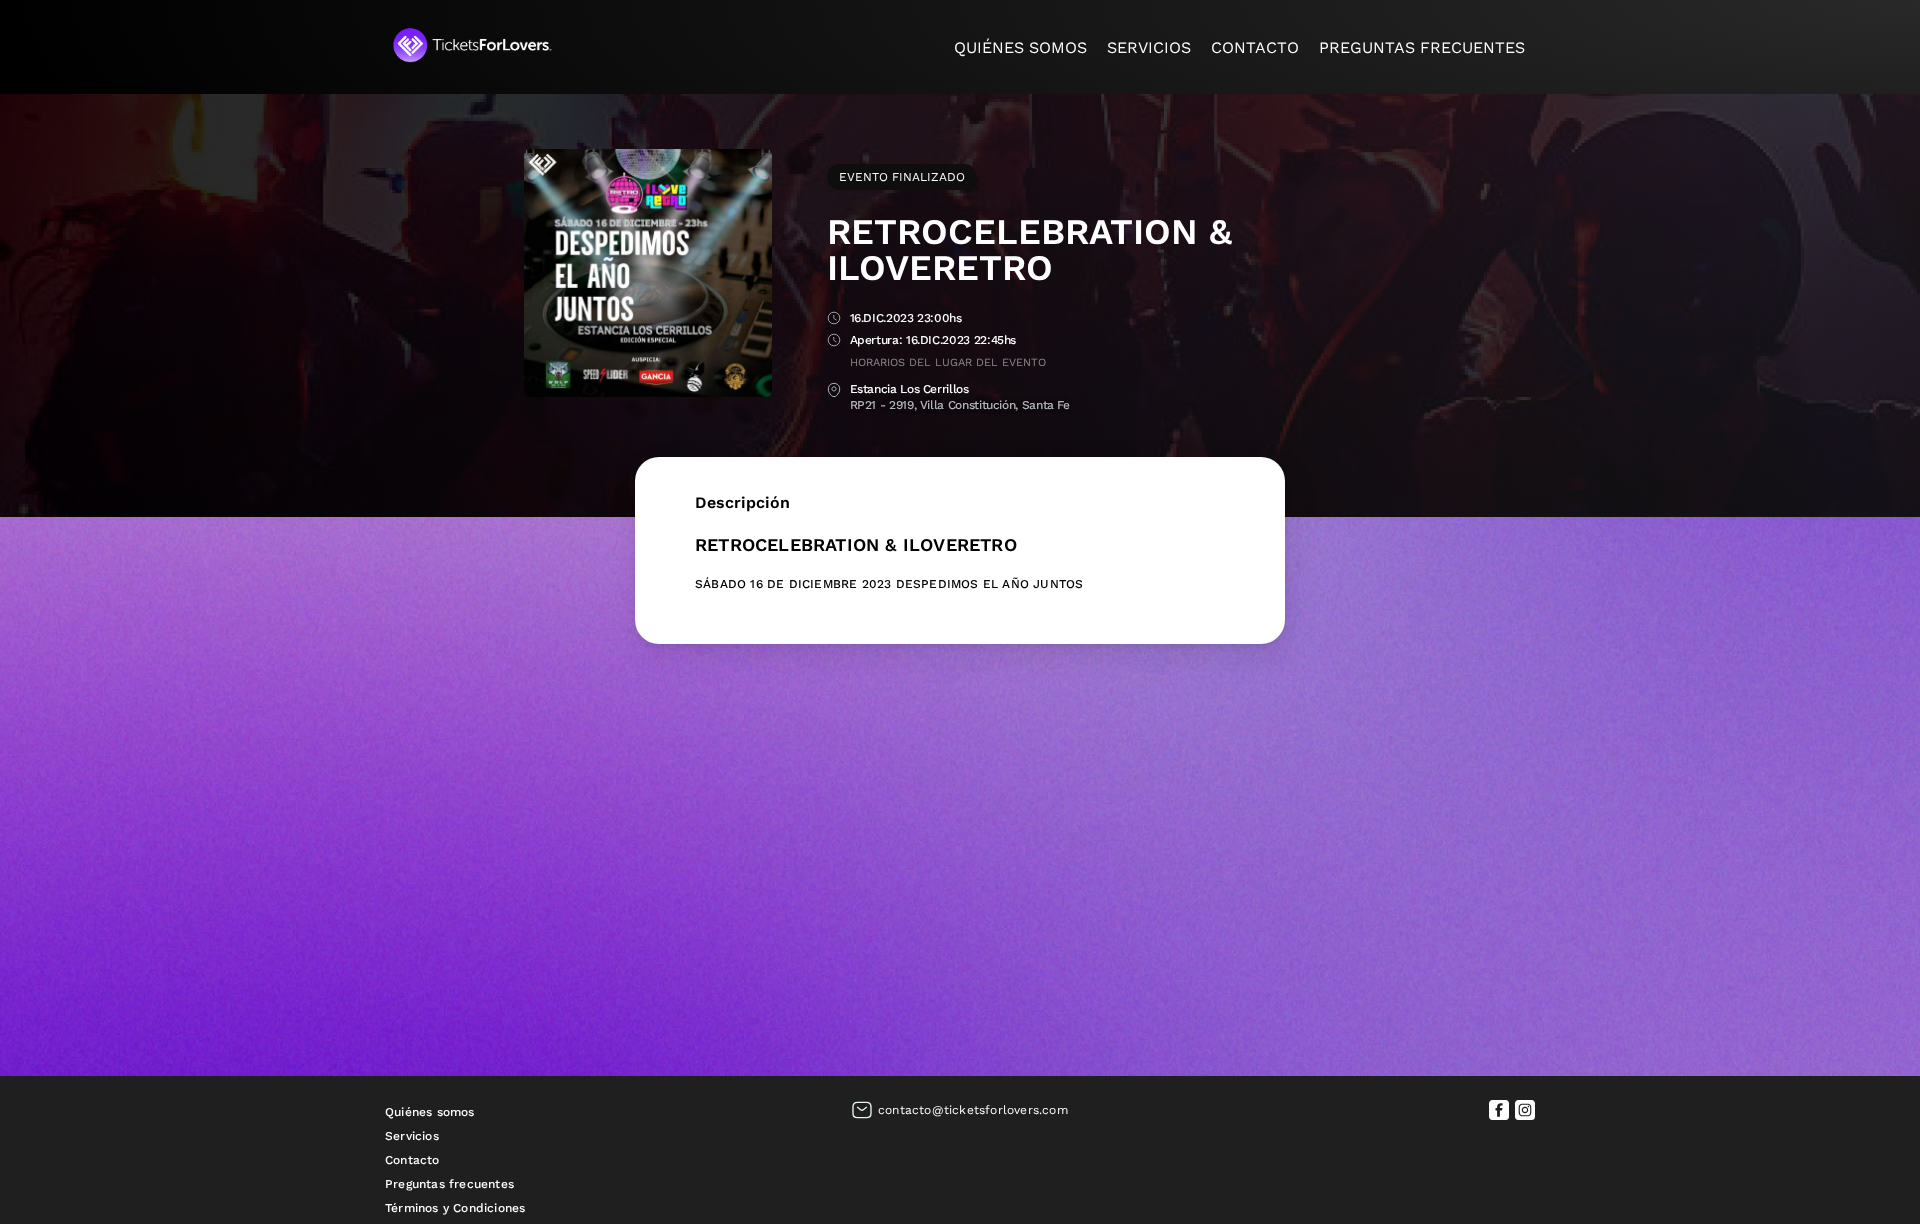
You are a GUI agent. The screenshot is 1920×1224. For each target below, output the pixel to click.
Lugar (834, 390)
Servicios (1149, 47)
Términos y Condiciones (455, 1208)
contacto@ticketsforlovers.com (973, 1110)
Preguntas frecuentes (1422, 47)
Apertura (834, 341)
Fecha (834, 319)
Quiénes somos (1020, 47)
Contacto (1255, 47)
